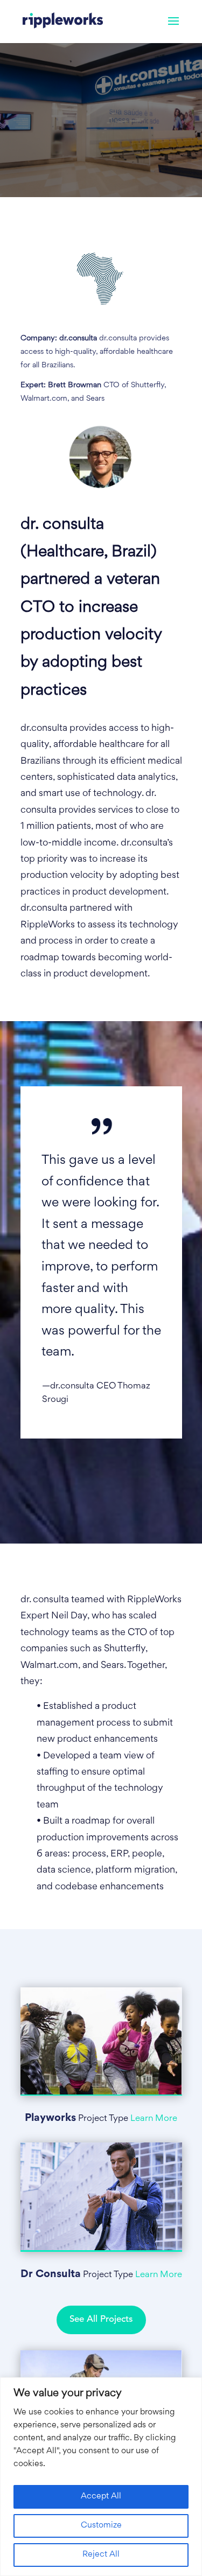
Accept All (101, 2497)
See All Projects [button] (101, 2319)
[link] (63, 22)
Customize (101, 2526)
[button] (173, 28)
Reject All (101, 2555)
